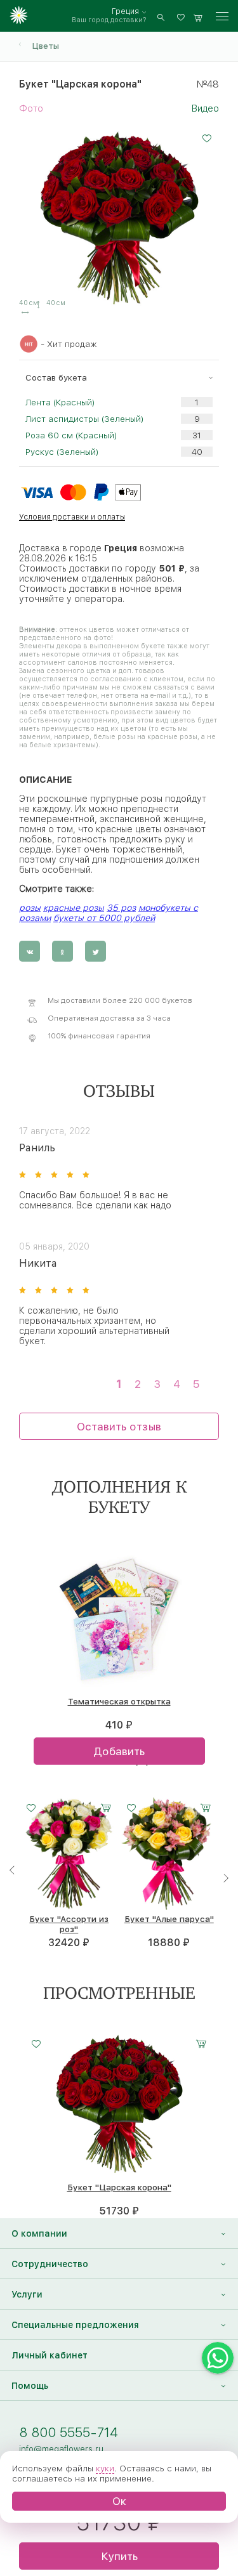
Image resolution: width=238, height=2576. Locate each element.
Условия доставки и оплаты (72, 517)
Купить (119, 2556)
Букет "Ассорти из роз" (69, 1924)
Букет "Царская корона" (119, 2187)
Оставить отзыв (119, 1426)
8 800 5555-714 (69, 2432)
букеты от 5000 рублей (104, 918)
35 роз (121, 908)
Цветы (45, 46)
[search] (161, 16)
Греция (125, 11)
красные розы (74, 908)
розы (30, 908)
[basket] (198, 16)
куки (105, 2468)
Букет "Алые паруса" (169, 1919)
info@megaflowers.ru (61, 2449)
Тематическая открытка (119, 1701)
